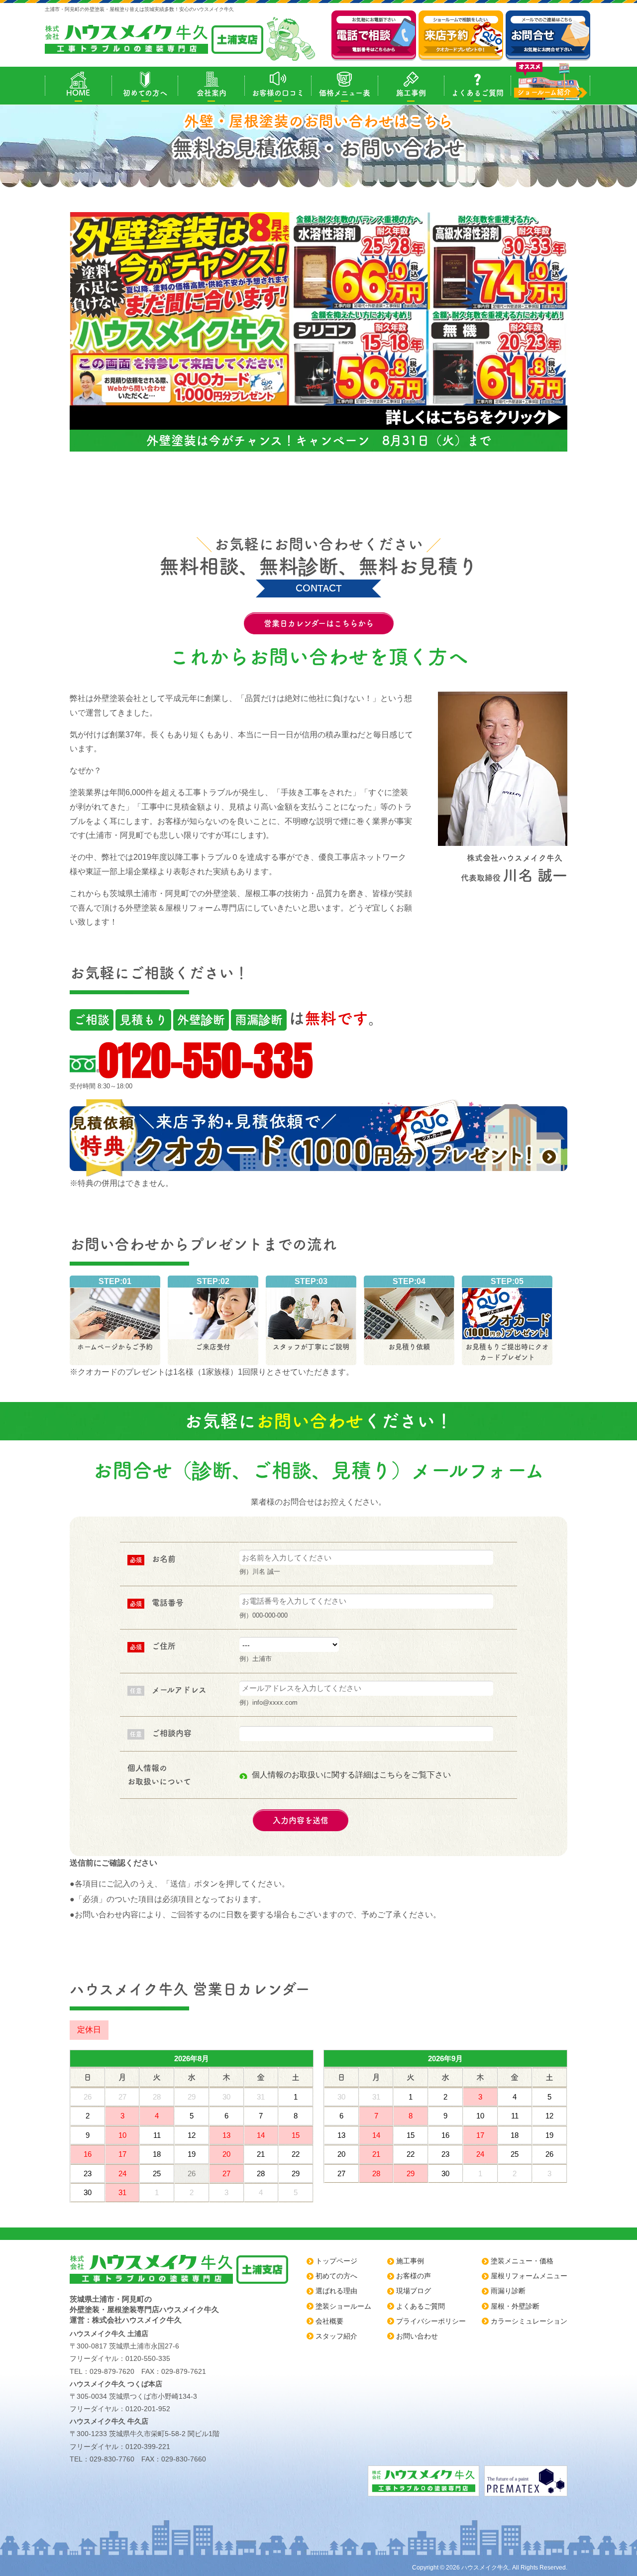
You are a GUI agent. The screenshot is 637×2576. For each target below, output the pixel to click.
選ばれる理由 (336, 2291)
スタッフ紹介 (336, 2336)
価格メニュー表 (345, 93)
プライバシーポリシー (431, 2321)
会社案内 (212, 93)
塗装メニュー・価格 (522, 2261)
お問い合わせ (417, 2336)
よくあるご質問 (478, 93)
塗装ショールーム (343, 2306)
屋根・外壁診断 (515, 2306)
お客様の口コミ (278, 93)
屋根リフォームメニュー (529, 2276)
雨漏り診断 (508, 2291)
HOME (78, 93)
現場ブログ (414, 2291)
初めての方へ (145, 93)
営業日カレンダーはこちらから (319, 623)
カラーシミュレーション (529, 2321)
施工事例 (411, 93)
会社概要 (329, 2321)
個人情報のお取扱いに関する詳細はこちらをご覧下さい (351, 1775)
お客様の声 (414, 2276)
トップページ (336, 2261)
